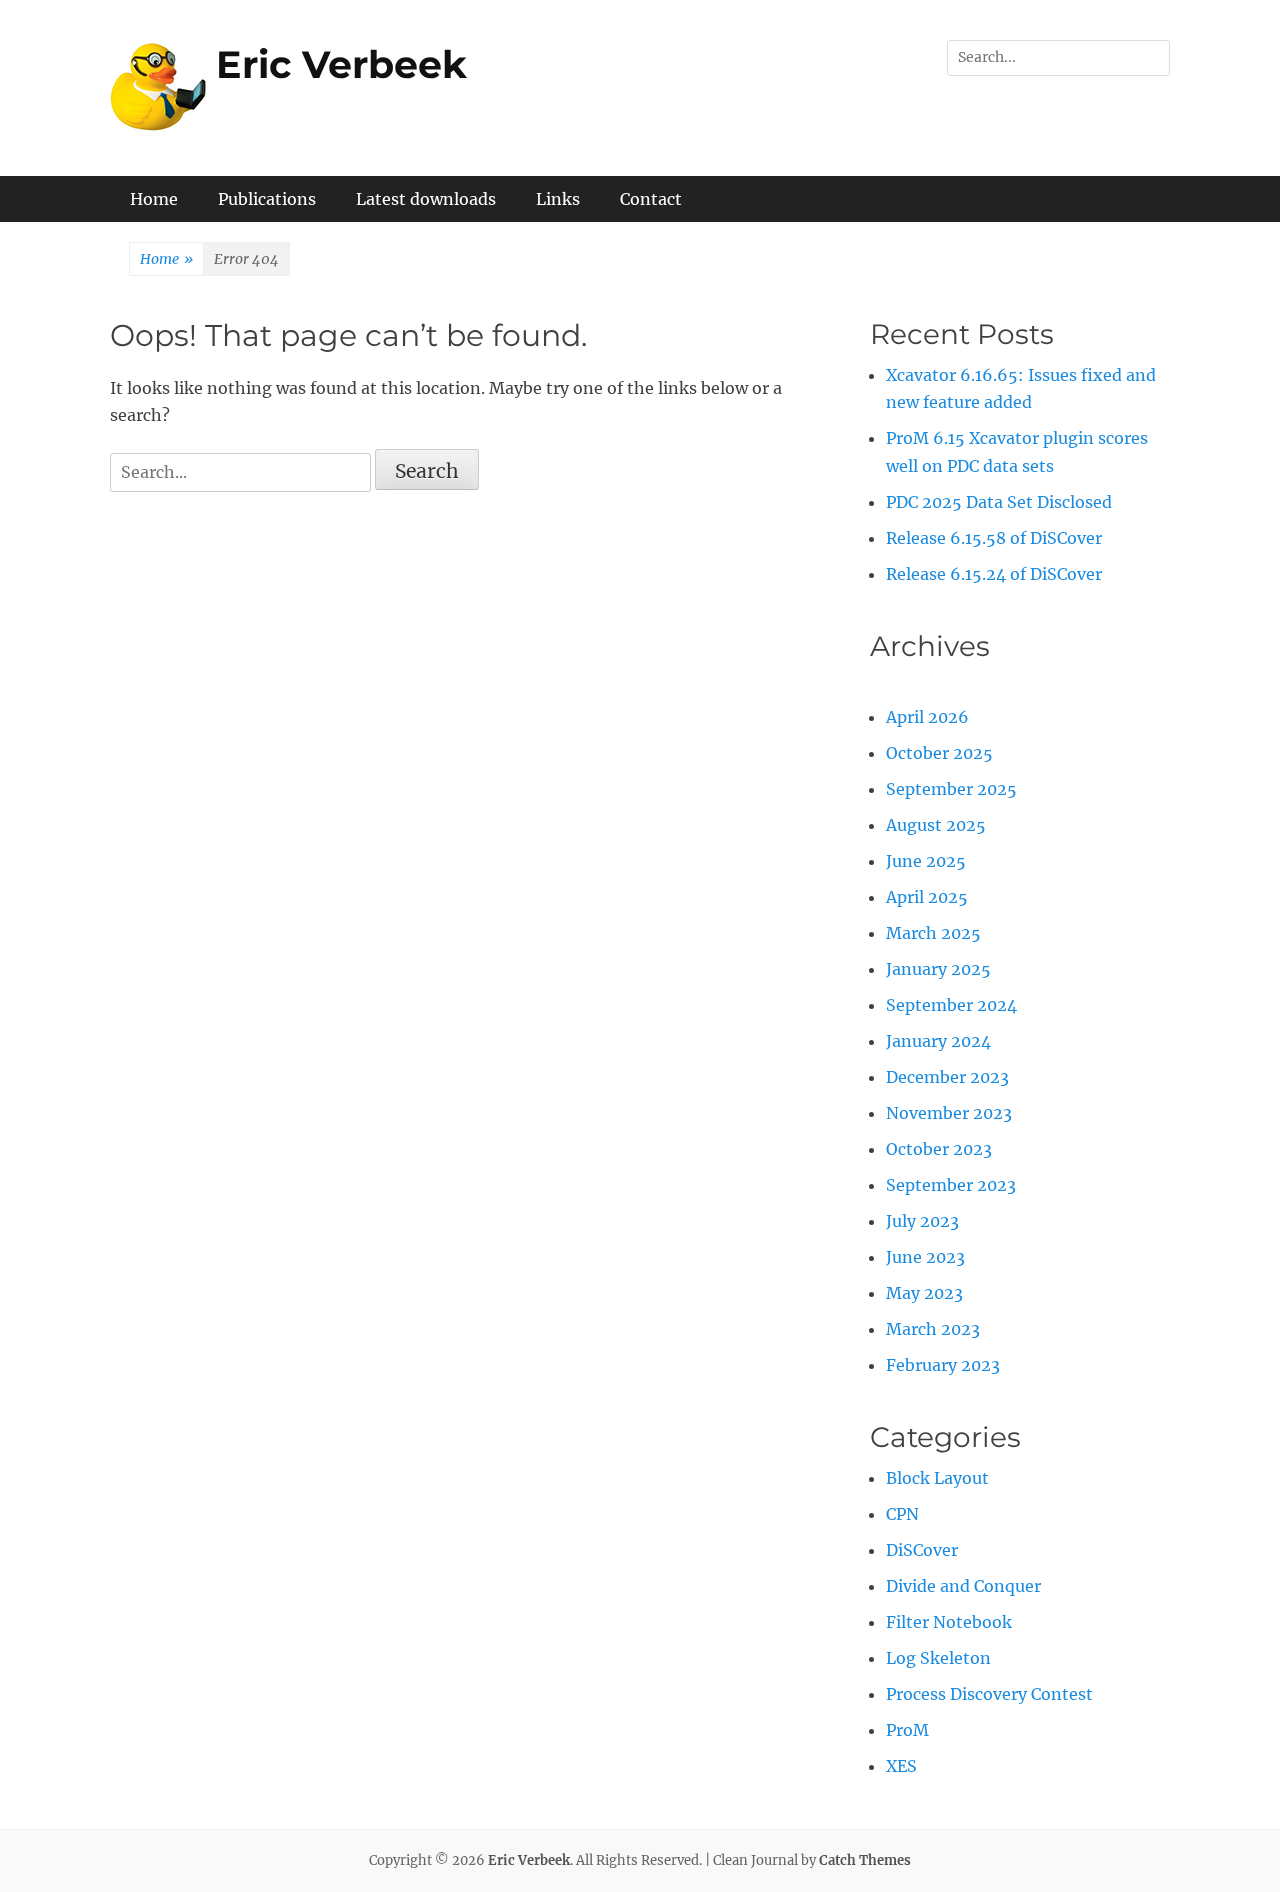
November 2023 (949, 1113)
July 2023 (922, 1221)
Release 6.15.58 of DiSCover (994, 538)
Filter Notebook (949, 1622)
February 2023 (943, 1365)
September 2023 (951, 1185)
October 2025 (939, 753)
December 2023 (947, 1077)
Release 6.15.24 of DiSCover (994, 574)
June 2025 (926, 861)
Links (558, 199)
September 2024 (951, 1005)
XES (901, 1766)
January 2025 (938, 969)
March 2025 (933, 933)
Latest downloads (426, 199)
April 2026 (927, 717)
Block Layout (937, 1478)
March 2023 (933, 1329)
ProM (907, 1730)
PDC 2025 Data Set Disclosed (999, 502)
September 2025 (951, 789)
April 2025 (927, 897)
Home (154, 199)
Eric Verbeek (341, 64)
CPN (902, 1514)
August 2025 (936, 825)
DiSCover (922, 1550)
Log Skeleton (938, 1658)
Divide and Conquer (963, 1586)
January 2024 (938, 1041)
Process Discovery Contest (989, 1694)
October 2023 (939, 1149)
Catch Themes (865, 1860)
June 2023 (925, 1257)
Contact (651, 199)
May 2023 (924, 1293)
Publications (267, 199)
